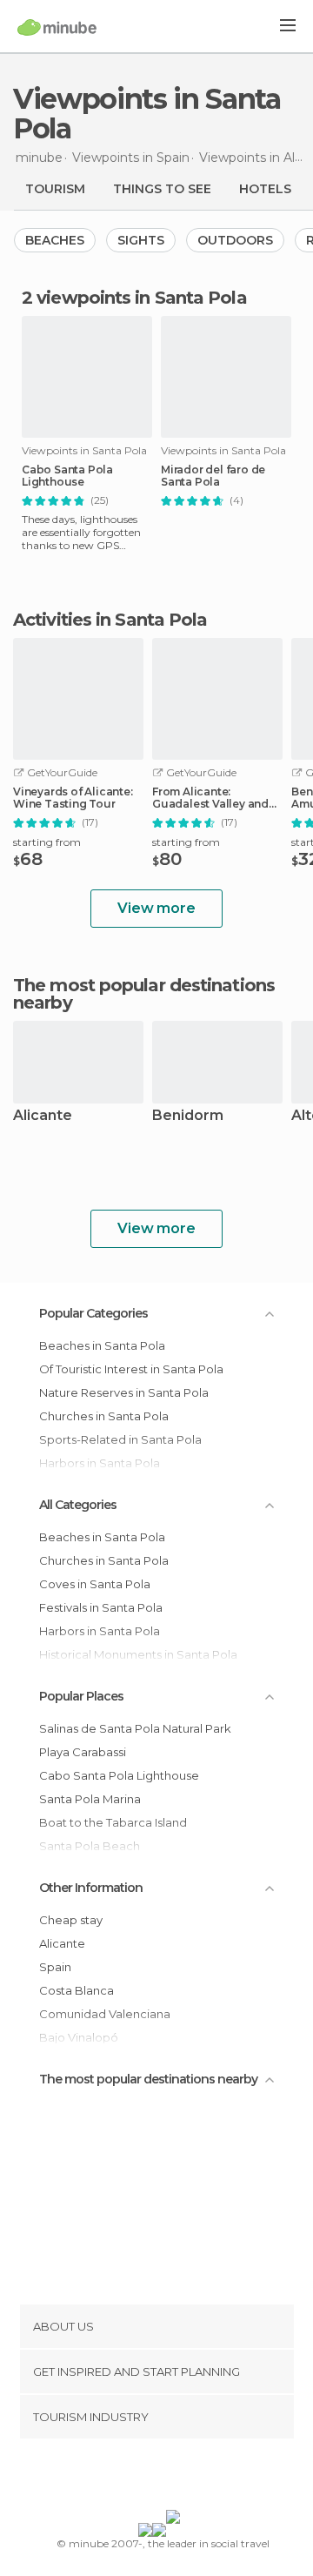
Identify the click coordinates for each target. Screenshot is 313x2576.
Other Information (91, 1888)
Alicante (43, 1116)
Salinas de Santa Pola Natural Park (135, 1728)
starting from (47, 842)
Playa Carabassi (83, 1752)
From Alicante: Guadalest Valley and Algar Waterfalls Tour (211, 798)
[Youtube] (197, 2478)
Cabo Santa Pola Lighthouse (67, 476)
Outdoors (235, 240)
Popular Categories (93, 1313)
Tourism (55, 189)
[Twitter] (152, 2478)
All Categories (78, 1505)
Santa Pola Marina (90, 1799)
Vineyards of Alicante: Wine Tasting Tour (73, 798)
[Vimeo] (175, 2478)
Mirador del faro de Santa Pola (213, 476)
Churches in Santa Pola (104, 1416)
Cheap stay (71, 1920)
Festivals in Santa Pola (101, 1607)
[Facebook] (130, 2478)
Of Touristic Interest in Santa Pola (131, 1369)
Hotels (265, 189)
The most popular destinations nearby (144, 994)
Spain (55, 1967)
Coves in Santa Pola (95, 1584)
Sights (141, 240)
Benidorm (188, 1116)
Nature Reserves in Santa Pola (124, 1392)
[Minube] (57, 27)
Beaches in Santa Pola (102, 1345)
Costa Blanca (77, 1990)
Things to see (162, 189)
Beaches (55, 240)
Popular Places (81, 1696)
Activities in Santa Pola (110, 620)
